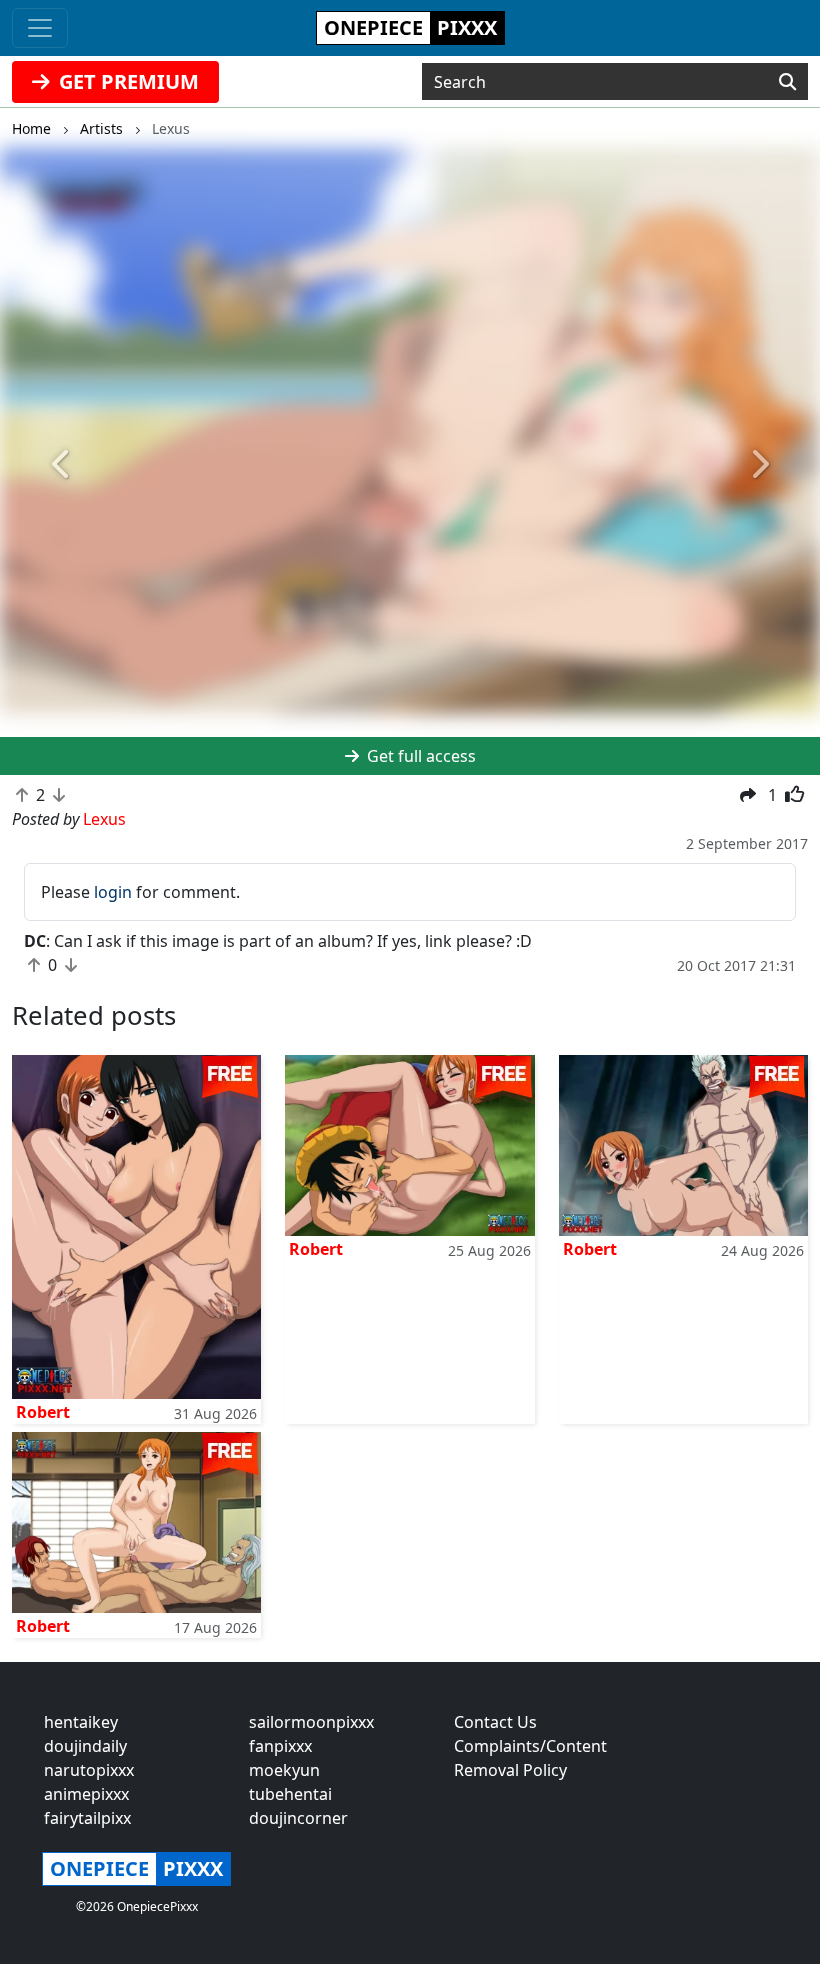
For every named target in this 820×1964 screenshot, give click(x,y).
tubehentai (290, 1794)
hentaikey (81, 1722)
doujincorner (298, 1818)
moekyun (284, 1770)
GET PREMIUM (126, 81)
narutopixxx (89, 1770)
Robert (43, 1412)
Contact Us (495, 1722)
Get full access (419, 756)
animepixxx (86, 1794)
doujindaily (85, 1746)
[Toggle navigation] (40, 28)
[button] (61, 465)
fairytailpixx (87, 1818)
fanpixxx (280, 1746)
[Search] (787, 82)
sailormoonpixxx (311, 1722)
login (113, 892)
